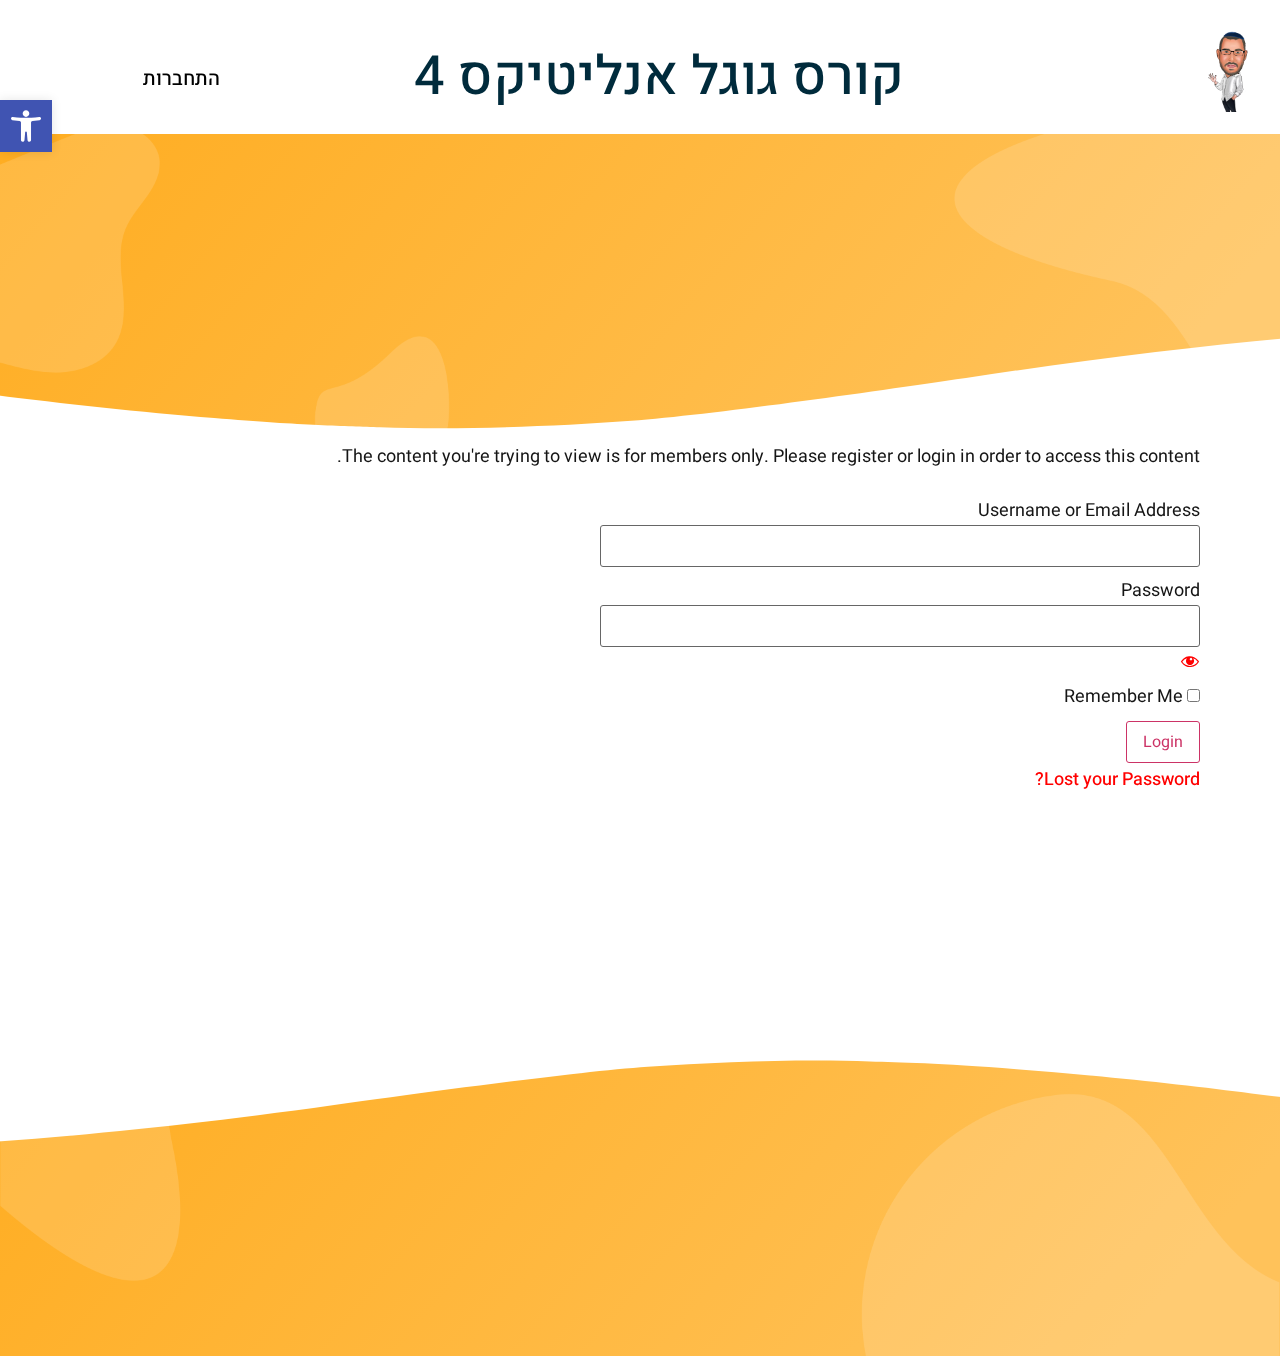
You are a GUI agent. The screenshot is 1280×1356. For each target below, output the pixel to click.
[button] (26, 126)
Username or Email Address (1089, 511)
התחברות (181, 78)
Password (1160, 591)
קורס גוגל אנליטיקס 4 (659, 77)
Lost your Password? (1117, 779)
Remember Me (1125, 697)
